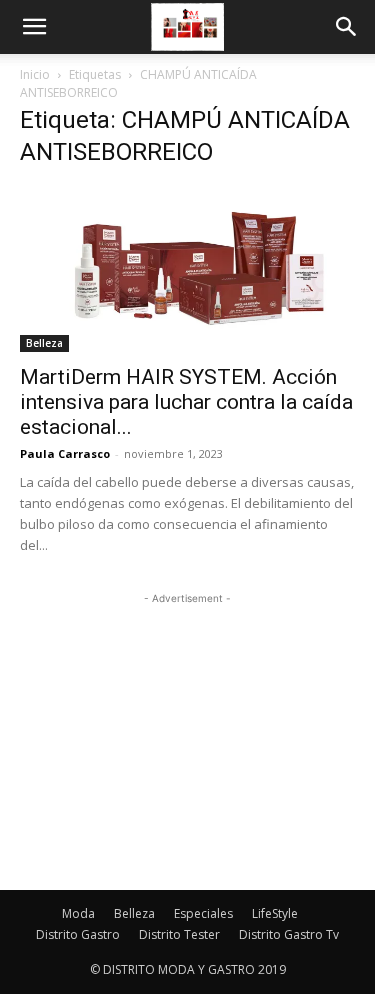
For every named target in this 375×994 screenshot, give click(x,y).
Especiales (203, 913)
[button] (34, 27)
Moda (78, 913)
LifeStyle (275, 913)
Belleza (44, 343)
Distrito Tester (179, 934)
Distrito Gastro (78, 934)
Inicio (35, 74)
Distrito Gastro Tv (289, 934)
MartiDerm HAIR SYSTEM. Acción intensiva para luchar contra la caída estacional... (186, 402)
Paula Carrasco (65, 453)
